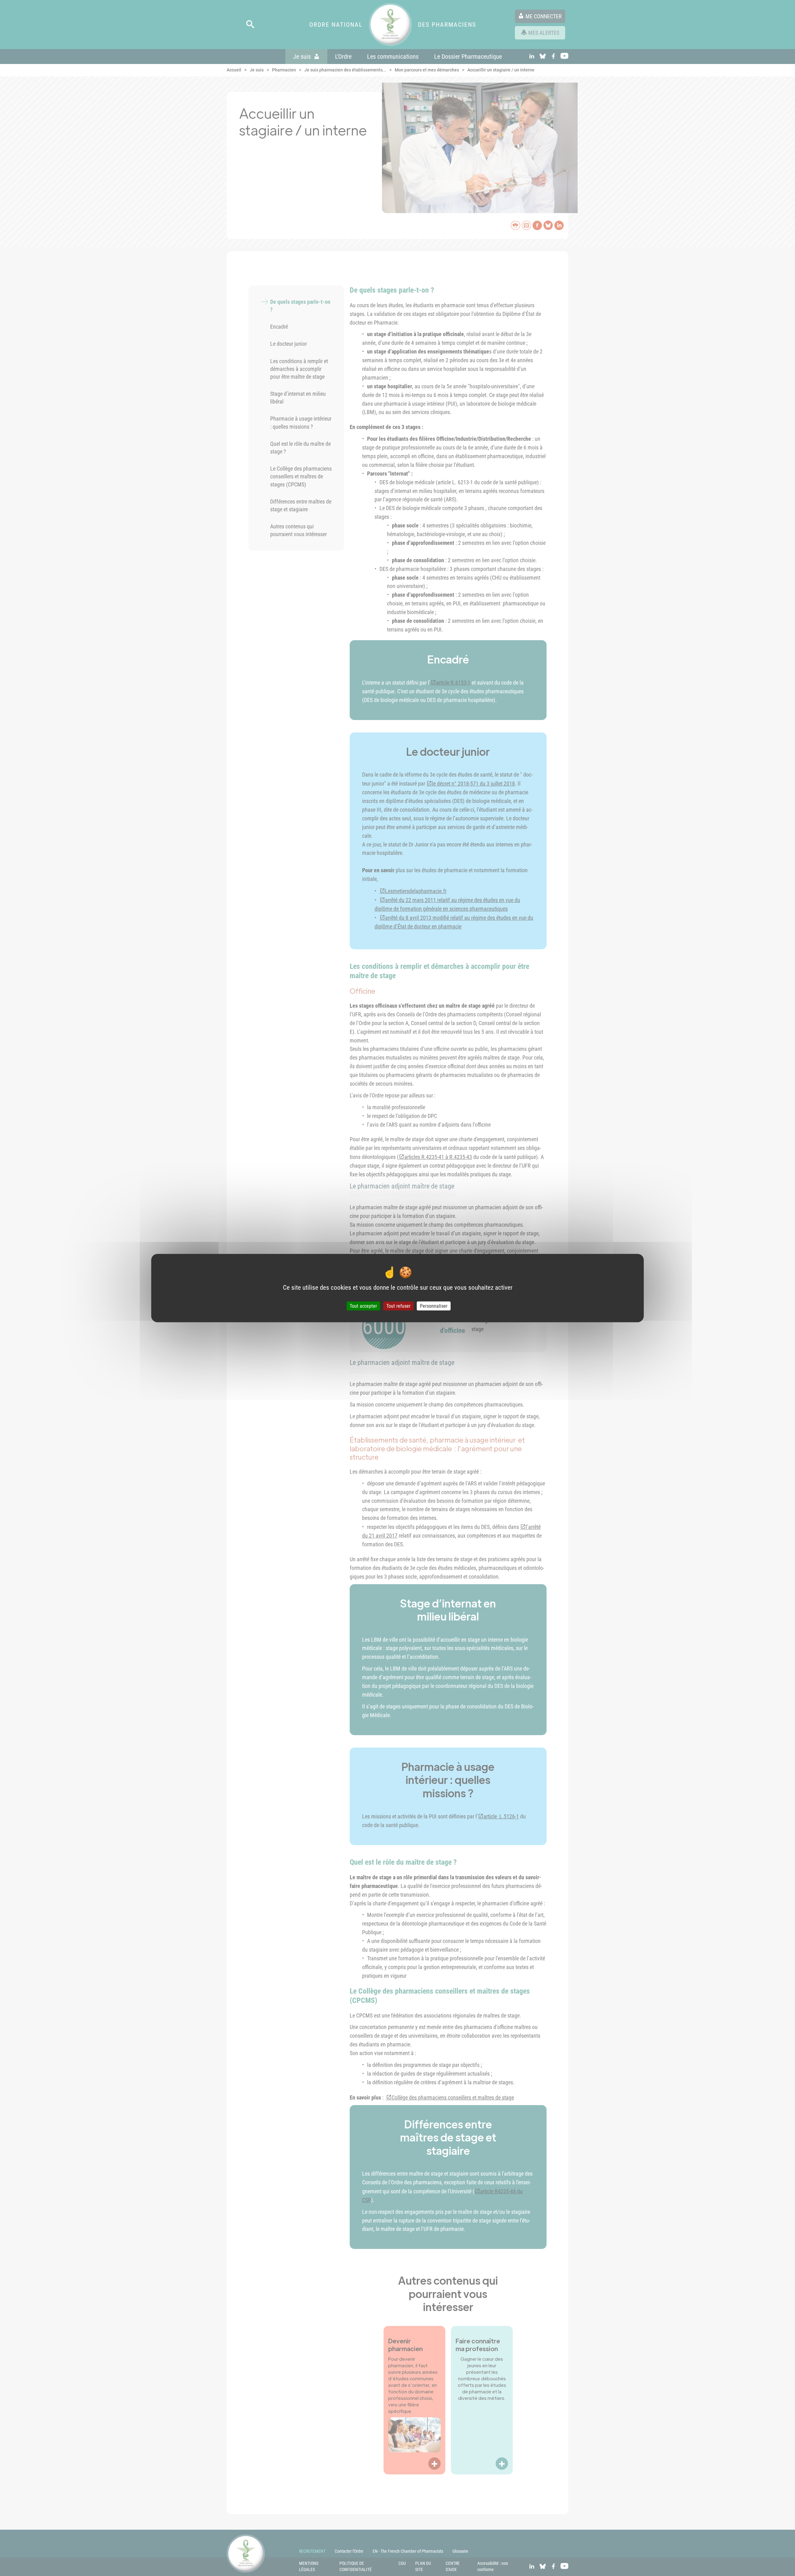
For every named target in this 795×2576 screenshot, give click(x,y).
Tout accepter (363, 1306)
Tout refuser (398, 1306)
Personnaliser (434, 1306)
